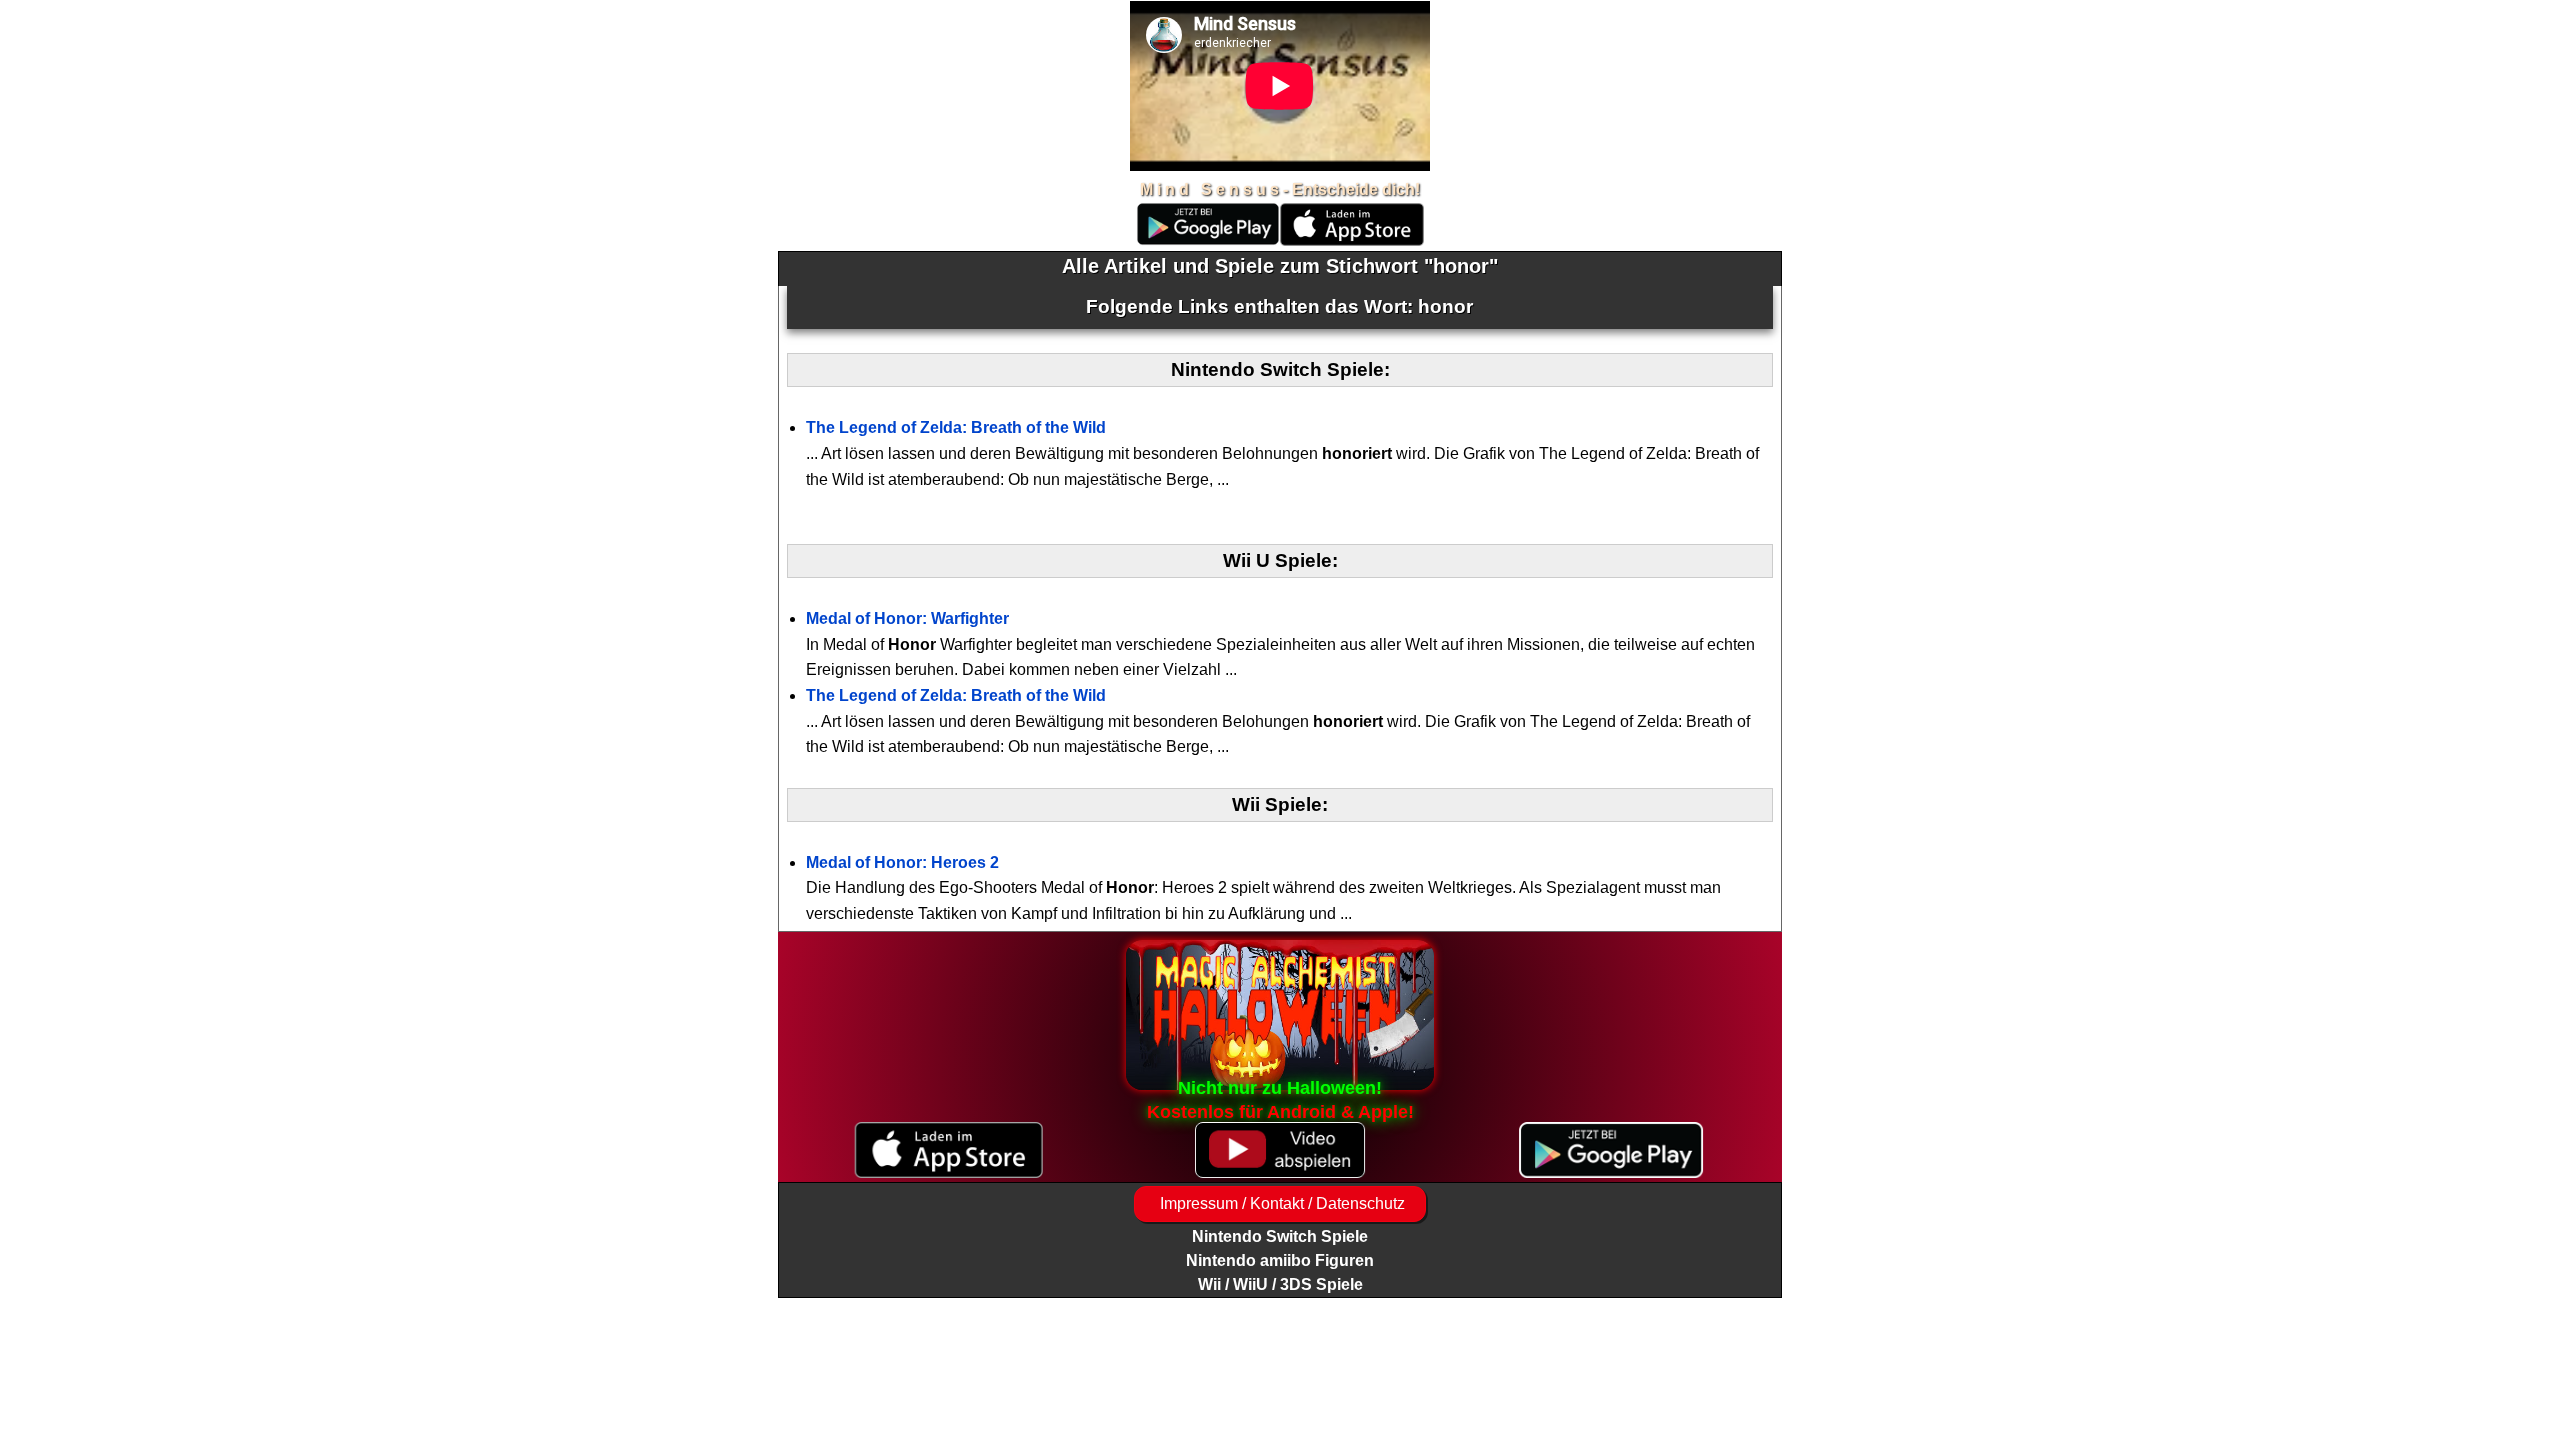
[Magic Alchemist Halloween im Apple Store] (948, 1150)
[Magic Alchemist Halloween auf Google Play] (1611, 1150)
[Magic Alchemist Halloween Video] (1279, 1150)
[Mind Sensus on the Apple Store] (1352, 240)
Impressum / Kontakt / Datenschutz (1280, 1203)
